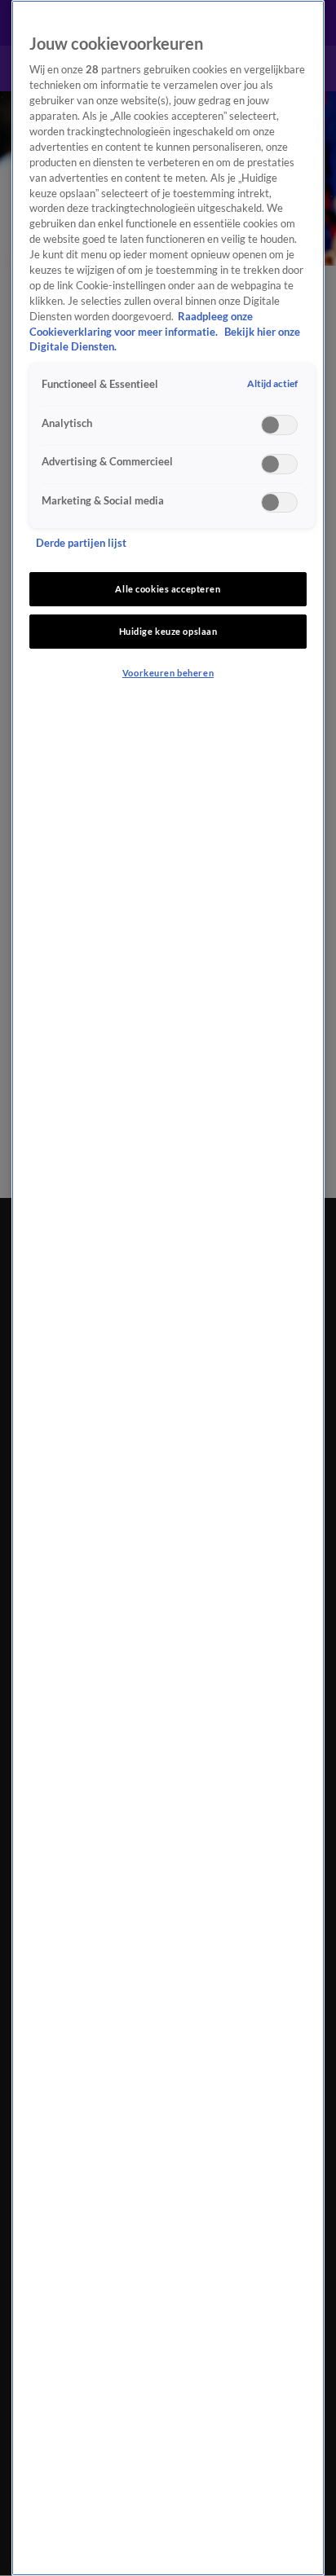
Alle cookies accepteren (168, 589)
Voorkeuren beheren (168, 673)
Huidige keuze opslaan (168, 631)
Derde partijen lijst (81, 543)
